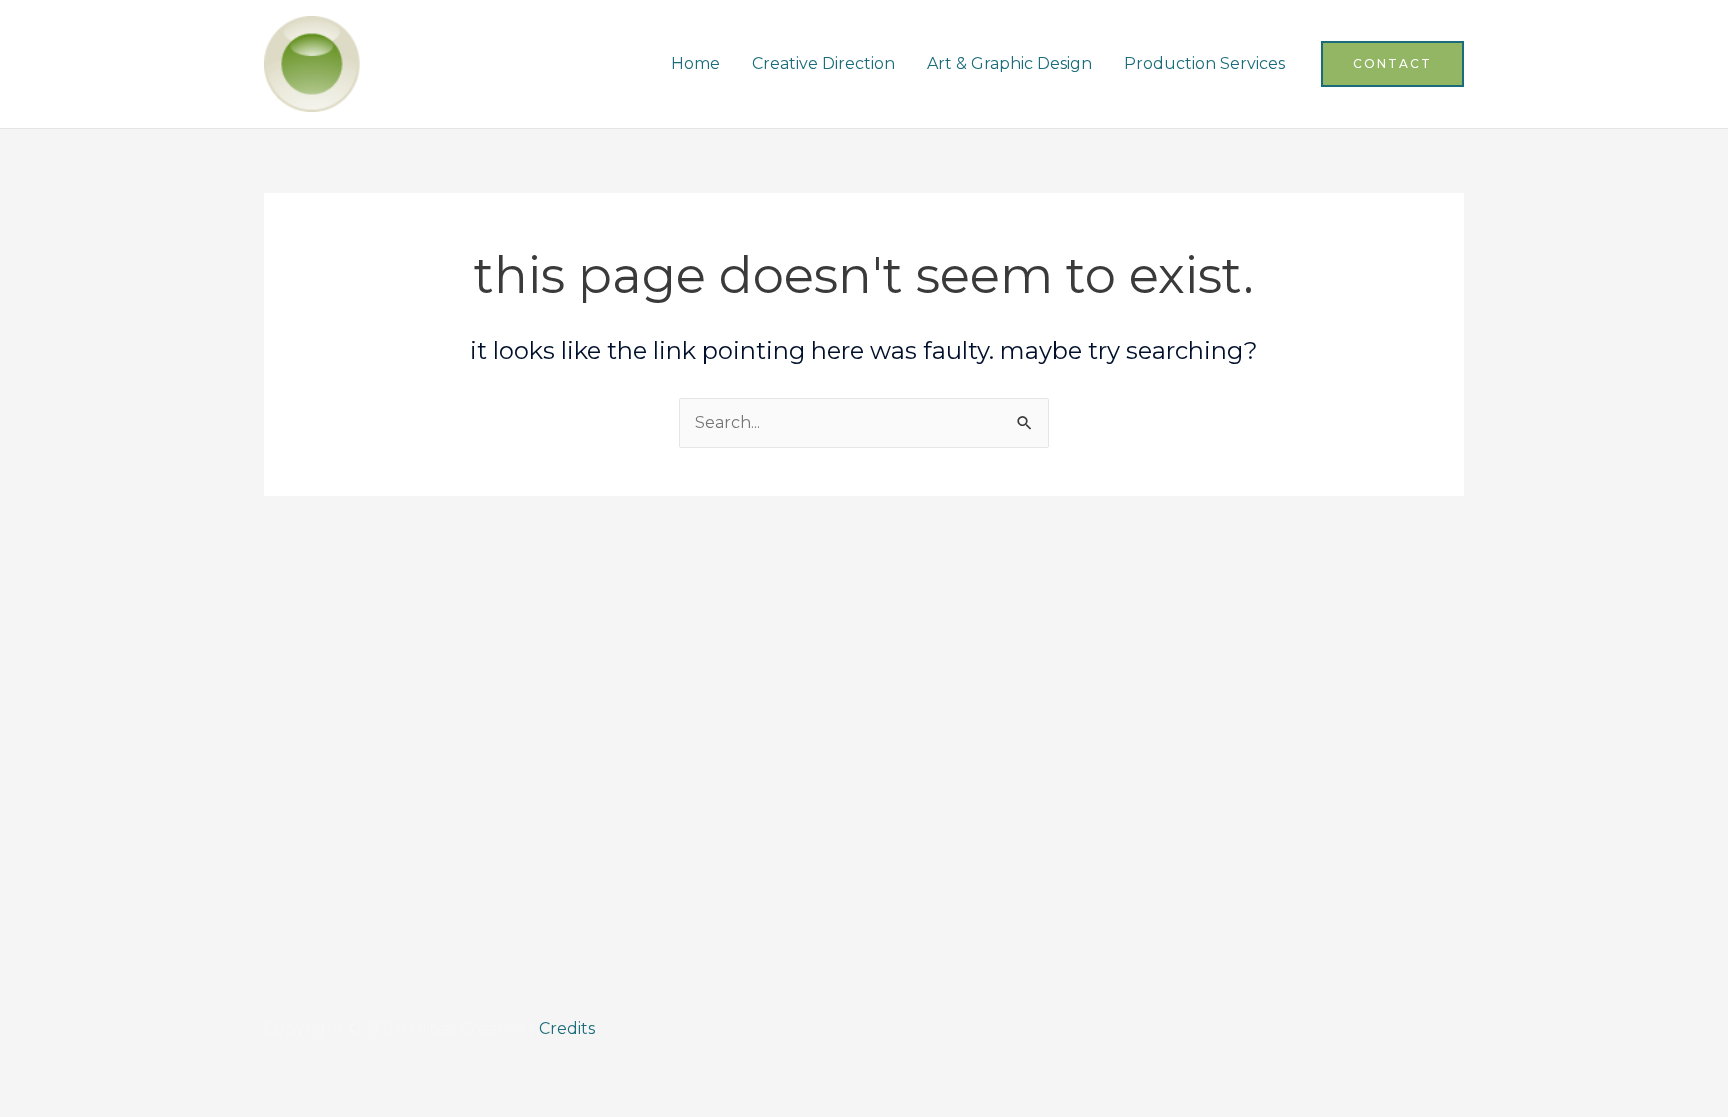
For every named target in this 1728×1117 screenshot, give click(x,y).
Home (695, 63)
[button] (1392, 64)
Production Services (1204, 63)
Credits (567, 1028)
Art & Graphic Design (1009, 63)
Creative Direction (823, 63)
